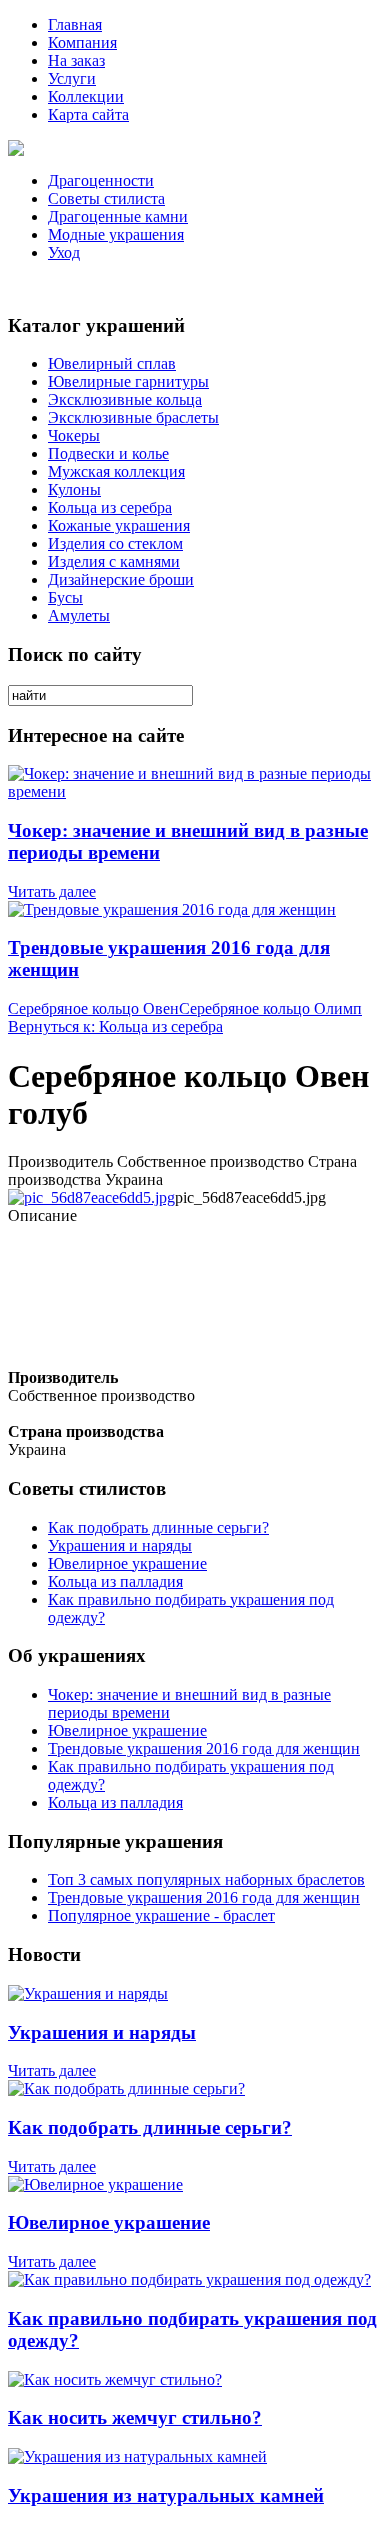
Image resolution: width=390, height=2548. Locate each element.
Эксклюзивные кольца (125, 399)
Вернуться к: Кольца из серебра (115, 1026)
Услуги (72, 78)
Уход (64, 252)
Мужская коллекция (116, 471)
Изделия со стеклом (115, 543)
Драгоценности (101, 180)
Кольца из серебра (110, 507)
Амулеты (79, 615)
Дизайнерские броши (121, 579)
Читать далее (52, 891)
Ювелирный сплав (112, 363)
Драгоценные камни (118, 216)
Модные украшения (116, 234)
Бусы (65, 597)
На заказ (76, 60)
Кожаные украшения (119, 525)
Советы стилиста (106, 198)
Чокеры (74, 435)
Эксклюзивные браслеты (133, 417)
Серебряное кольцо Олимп (270, 1008)
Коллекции (86, 96)
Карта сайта (88, 114)
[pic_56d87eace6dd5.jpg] (91, 1197)
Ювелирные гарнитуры (128, 381)
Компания (82, 42)
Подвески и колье (108, 453)
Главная (75, 24)
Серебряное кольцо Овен (93, 1008)
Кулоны (74, 489)
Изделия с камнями (114, 561)
